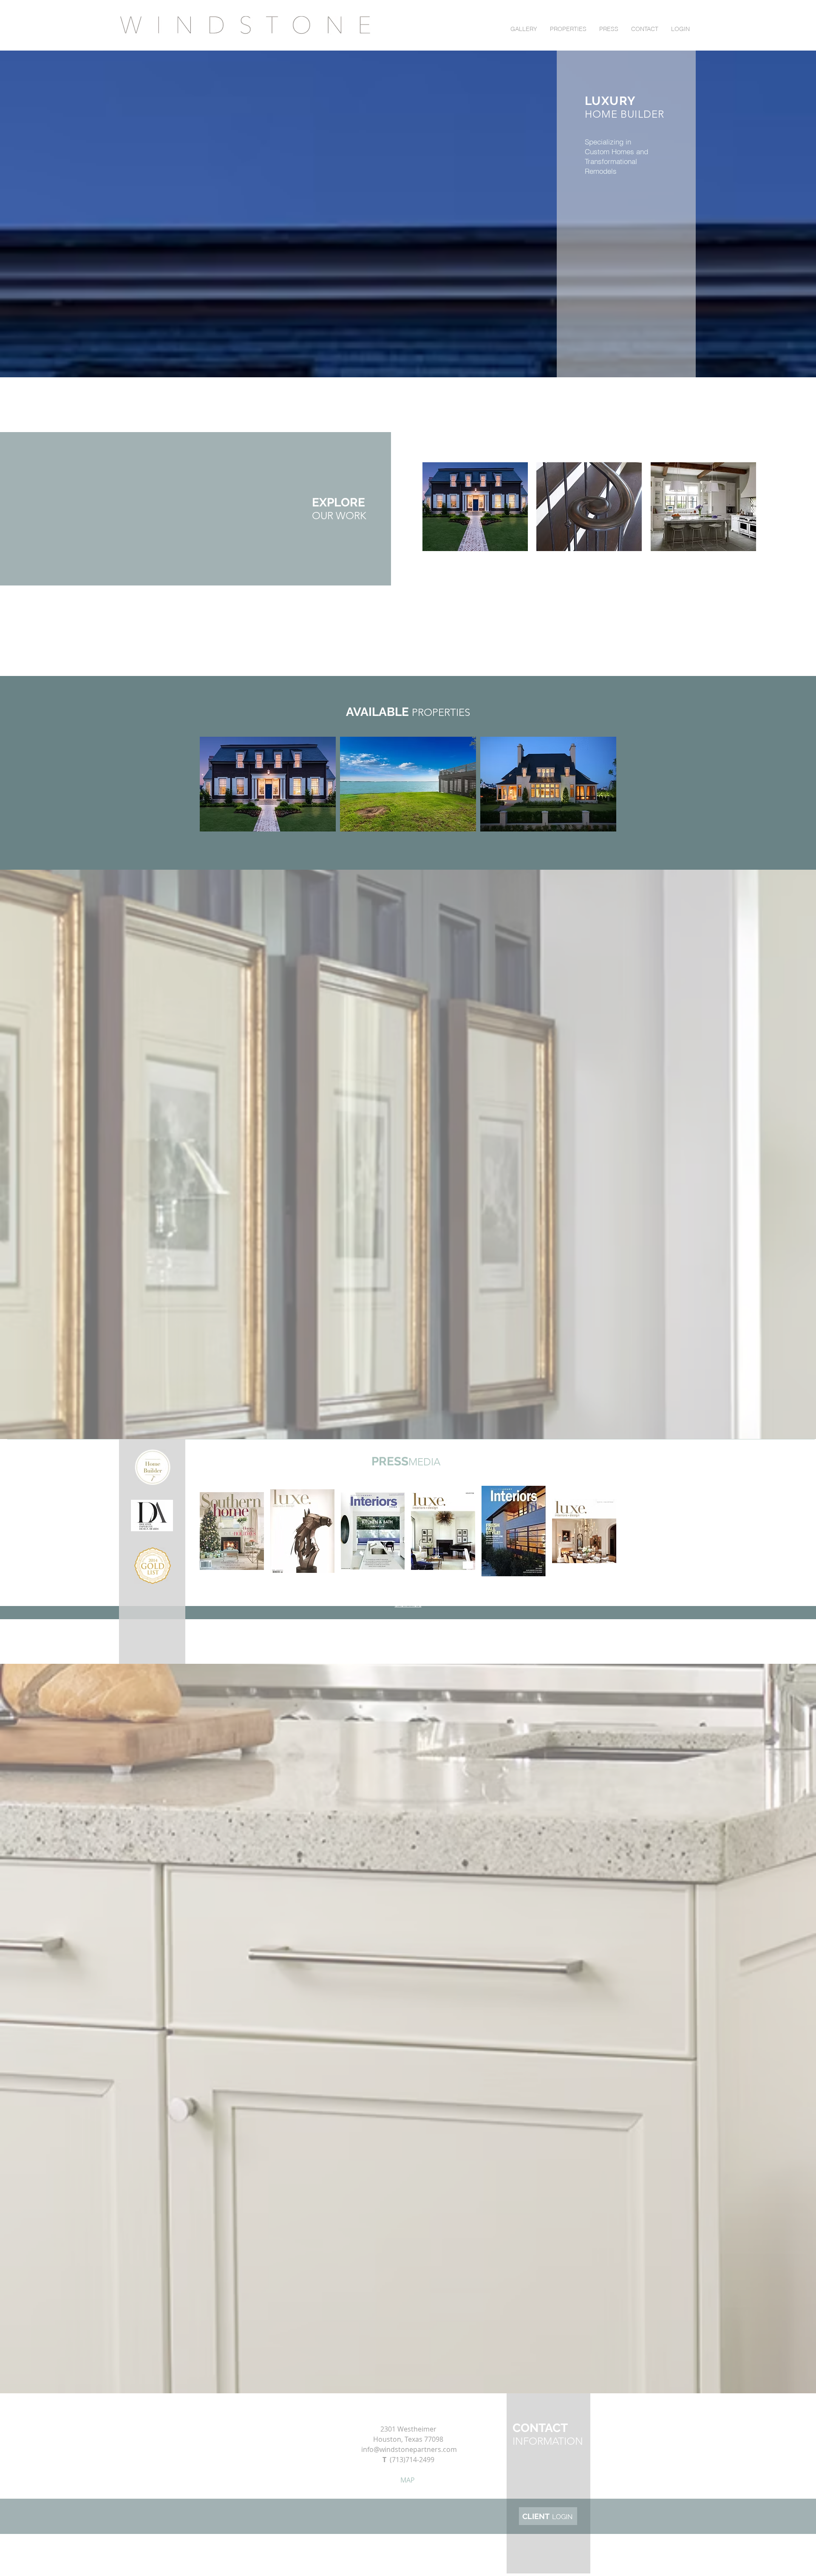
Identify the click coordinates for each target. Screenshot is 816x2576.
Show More (408, 1605)
